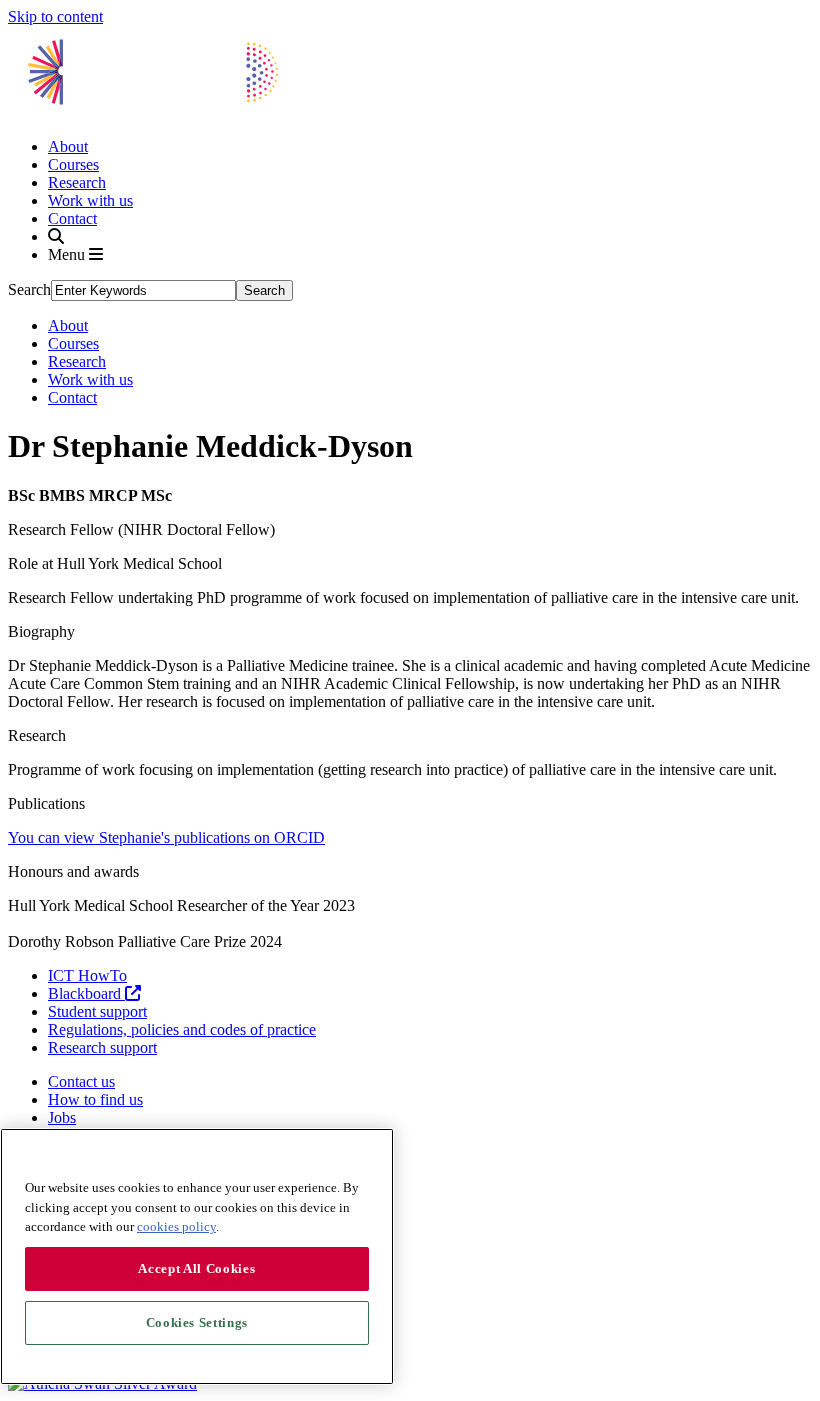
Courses (73, 164)
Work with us (90, 200)
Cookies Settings (197, 1322)
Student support (97, 1011)
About (68, 146)
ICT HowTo (87, 975)
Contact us (81, 1081)
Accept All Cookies (196, 1268)
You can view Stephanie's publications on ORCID (166, 837)
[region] (197, 1256)
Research (77, 182)
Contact (72, 218)
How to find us (95, 1099)
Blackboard (86, 993)
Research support (102, 1047)
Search (29, 289)
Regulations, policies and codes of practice (182, 1029)
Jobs (62, 1117)
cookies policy (176, 1226)
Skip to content (55, 16)
